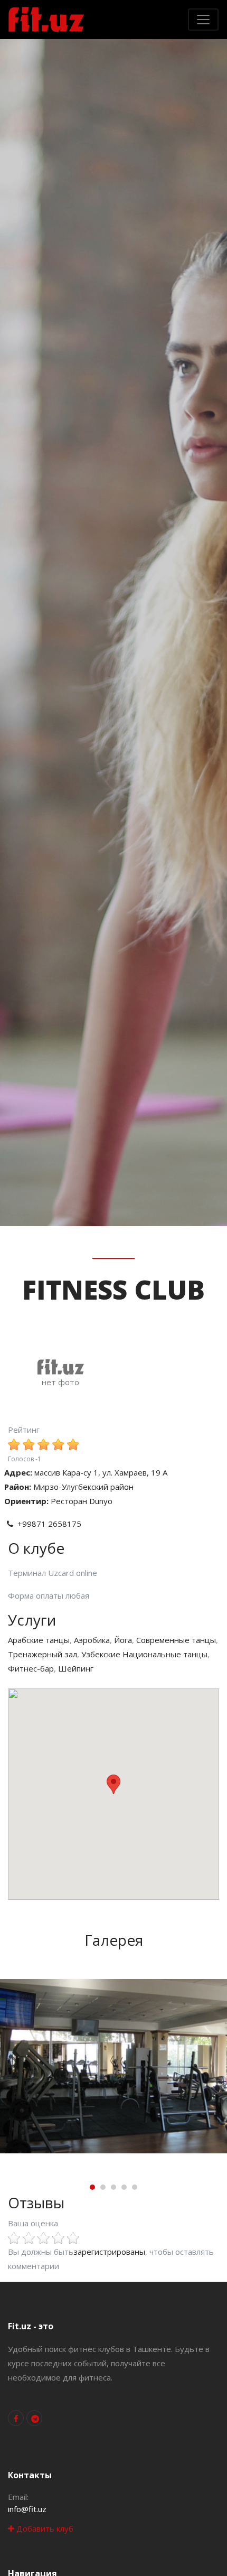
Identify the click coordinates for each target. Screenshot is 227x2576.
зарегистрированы (109, 2252)
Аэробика (92, 1640)
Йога (123, 1640)
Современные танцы (176, 1640)
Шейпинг (76, 1668)
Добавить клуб (44, 2528)
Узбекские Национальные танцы (144, 1654)
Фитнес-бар (31, 1668)
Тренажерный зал (42, 1654)
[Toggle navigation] (203, 20)
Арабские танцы (39, 1640)
